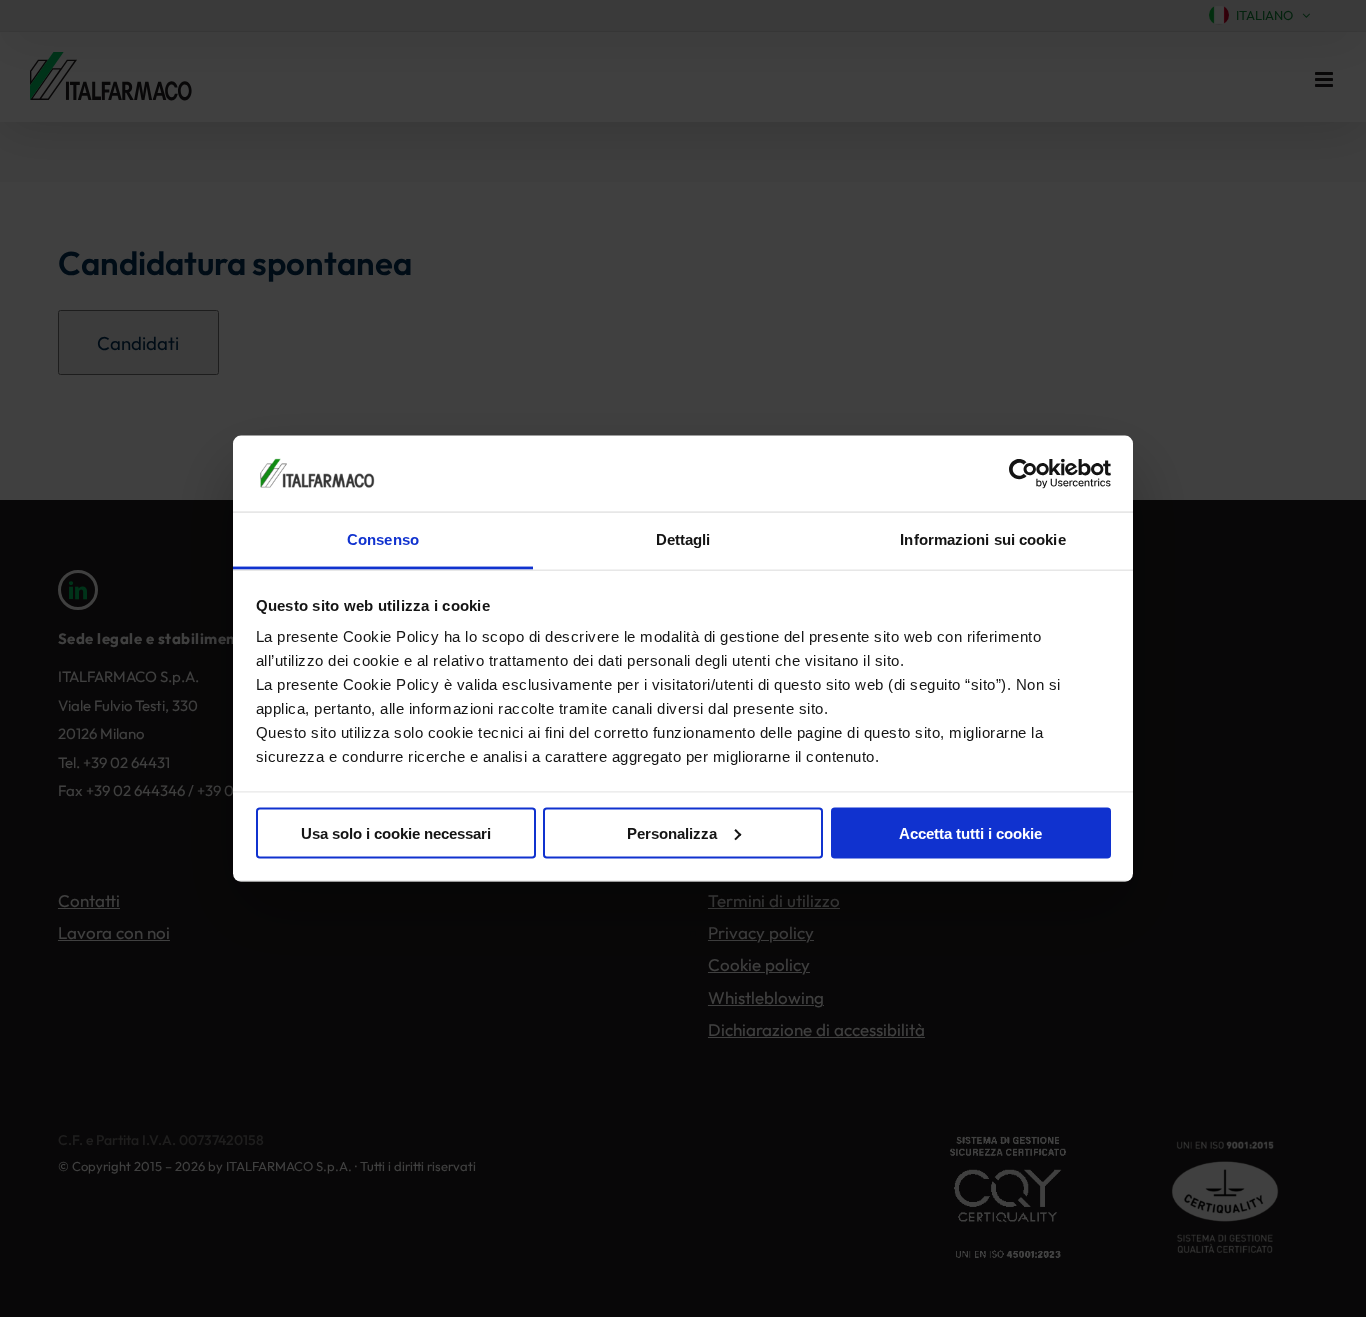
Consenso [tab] (383, 539)
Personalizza (672, 832)
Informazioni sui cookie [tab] (982, 539)
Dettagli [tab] (683, 539)
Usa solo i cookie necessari (396, 832)
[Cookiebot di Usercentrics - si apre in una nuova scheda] (1023, 473)
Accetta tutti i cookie (970, 832)
